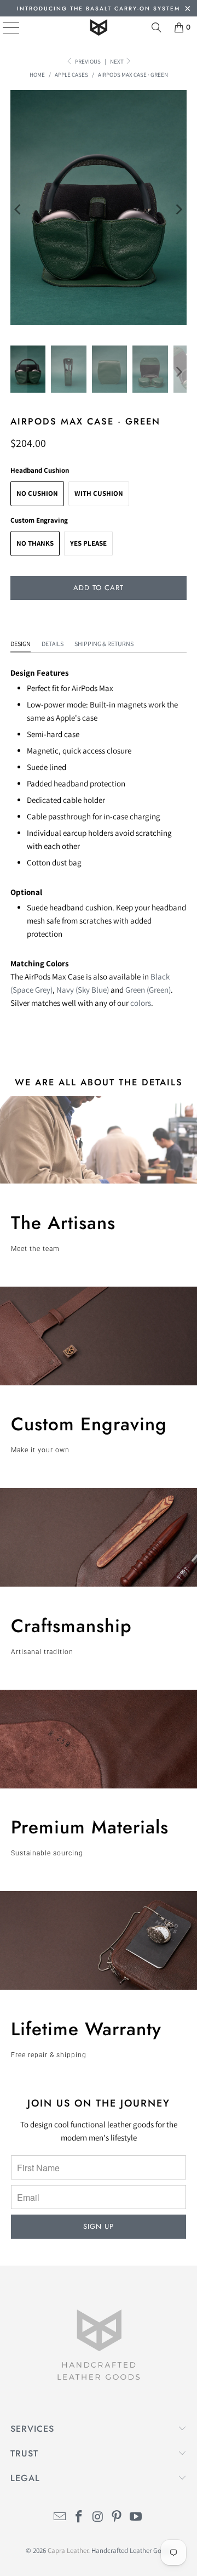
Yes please (88, 543)
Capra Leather (68, 2550)
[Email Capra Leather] (60, 2518)
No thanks (35, 543)
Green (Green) (148, 990)
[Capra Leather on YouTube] (136, 2518)
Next (117, 61)
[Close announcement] (187, 10)
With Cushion (99, 493)
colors (141, 1003)
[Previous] (19, 210)
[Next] (178, 210)
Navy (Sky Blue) (83, 990)
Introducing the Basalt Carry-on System (99, 9)
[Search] (157, 27)
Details (53, 644)
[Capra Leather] (99, 27)
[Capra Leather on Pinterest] (117, 2518)
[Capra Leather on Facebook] (79, 2518)
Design (21, 644)
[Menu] (3, 27)
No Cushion (37, 493)
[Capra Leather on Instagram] (98, 2518)
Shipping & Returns (104, 644)
